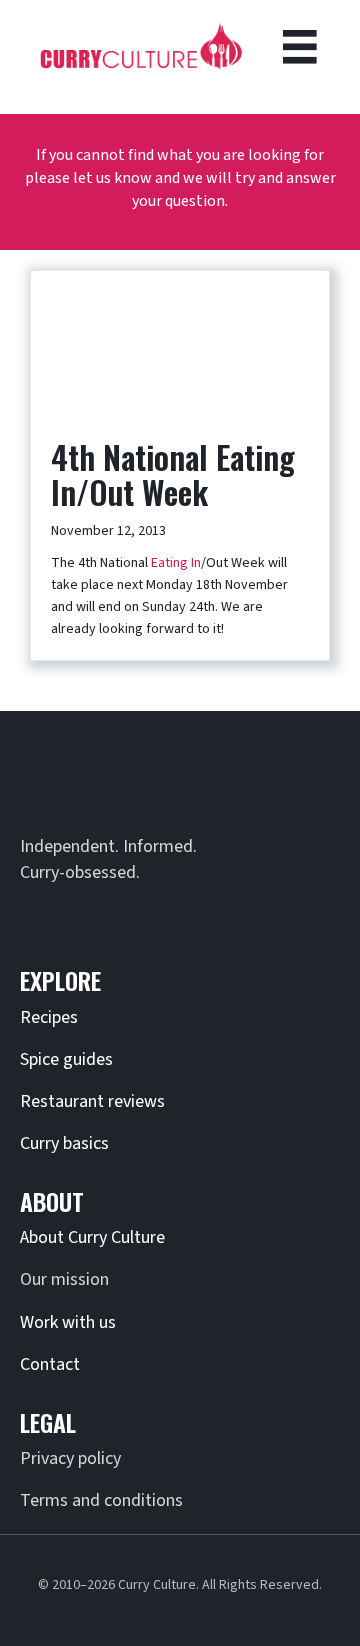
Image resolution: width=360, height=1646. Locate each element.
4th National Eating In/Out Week (173, 474)
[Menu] (300, 47)
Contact (50, 1364)
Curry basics (64, 1143)
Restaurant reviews (92, 1101)
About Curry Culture (92, 1237)
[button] (40, 916)
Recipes (49, 1017)
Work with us (68, 1322)
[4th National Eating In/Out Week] (180, 344)
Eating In (176, 563)
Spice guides (66, 1059)
